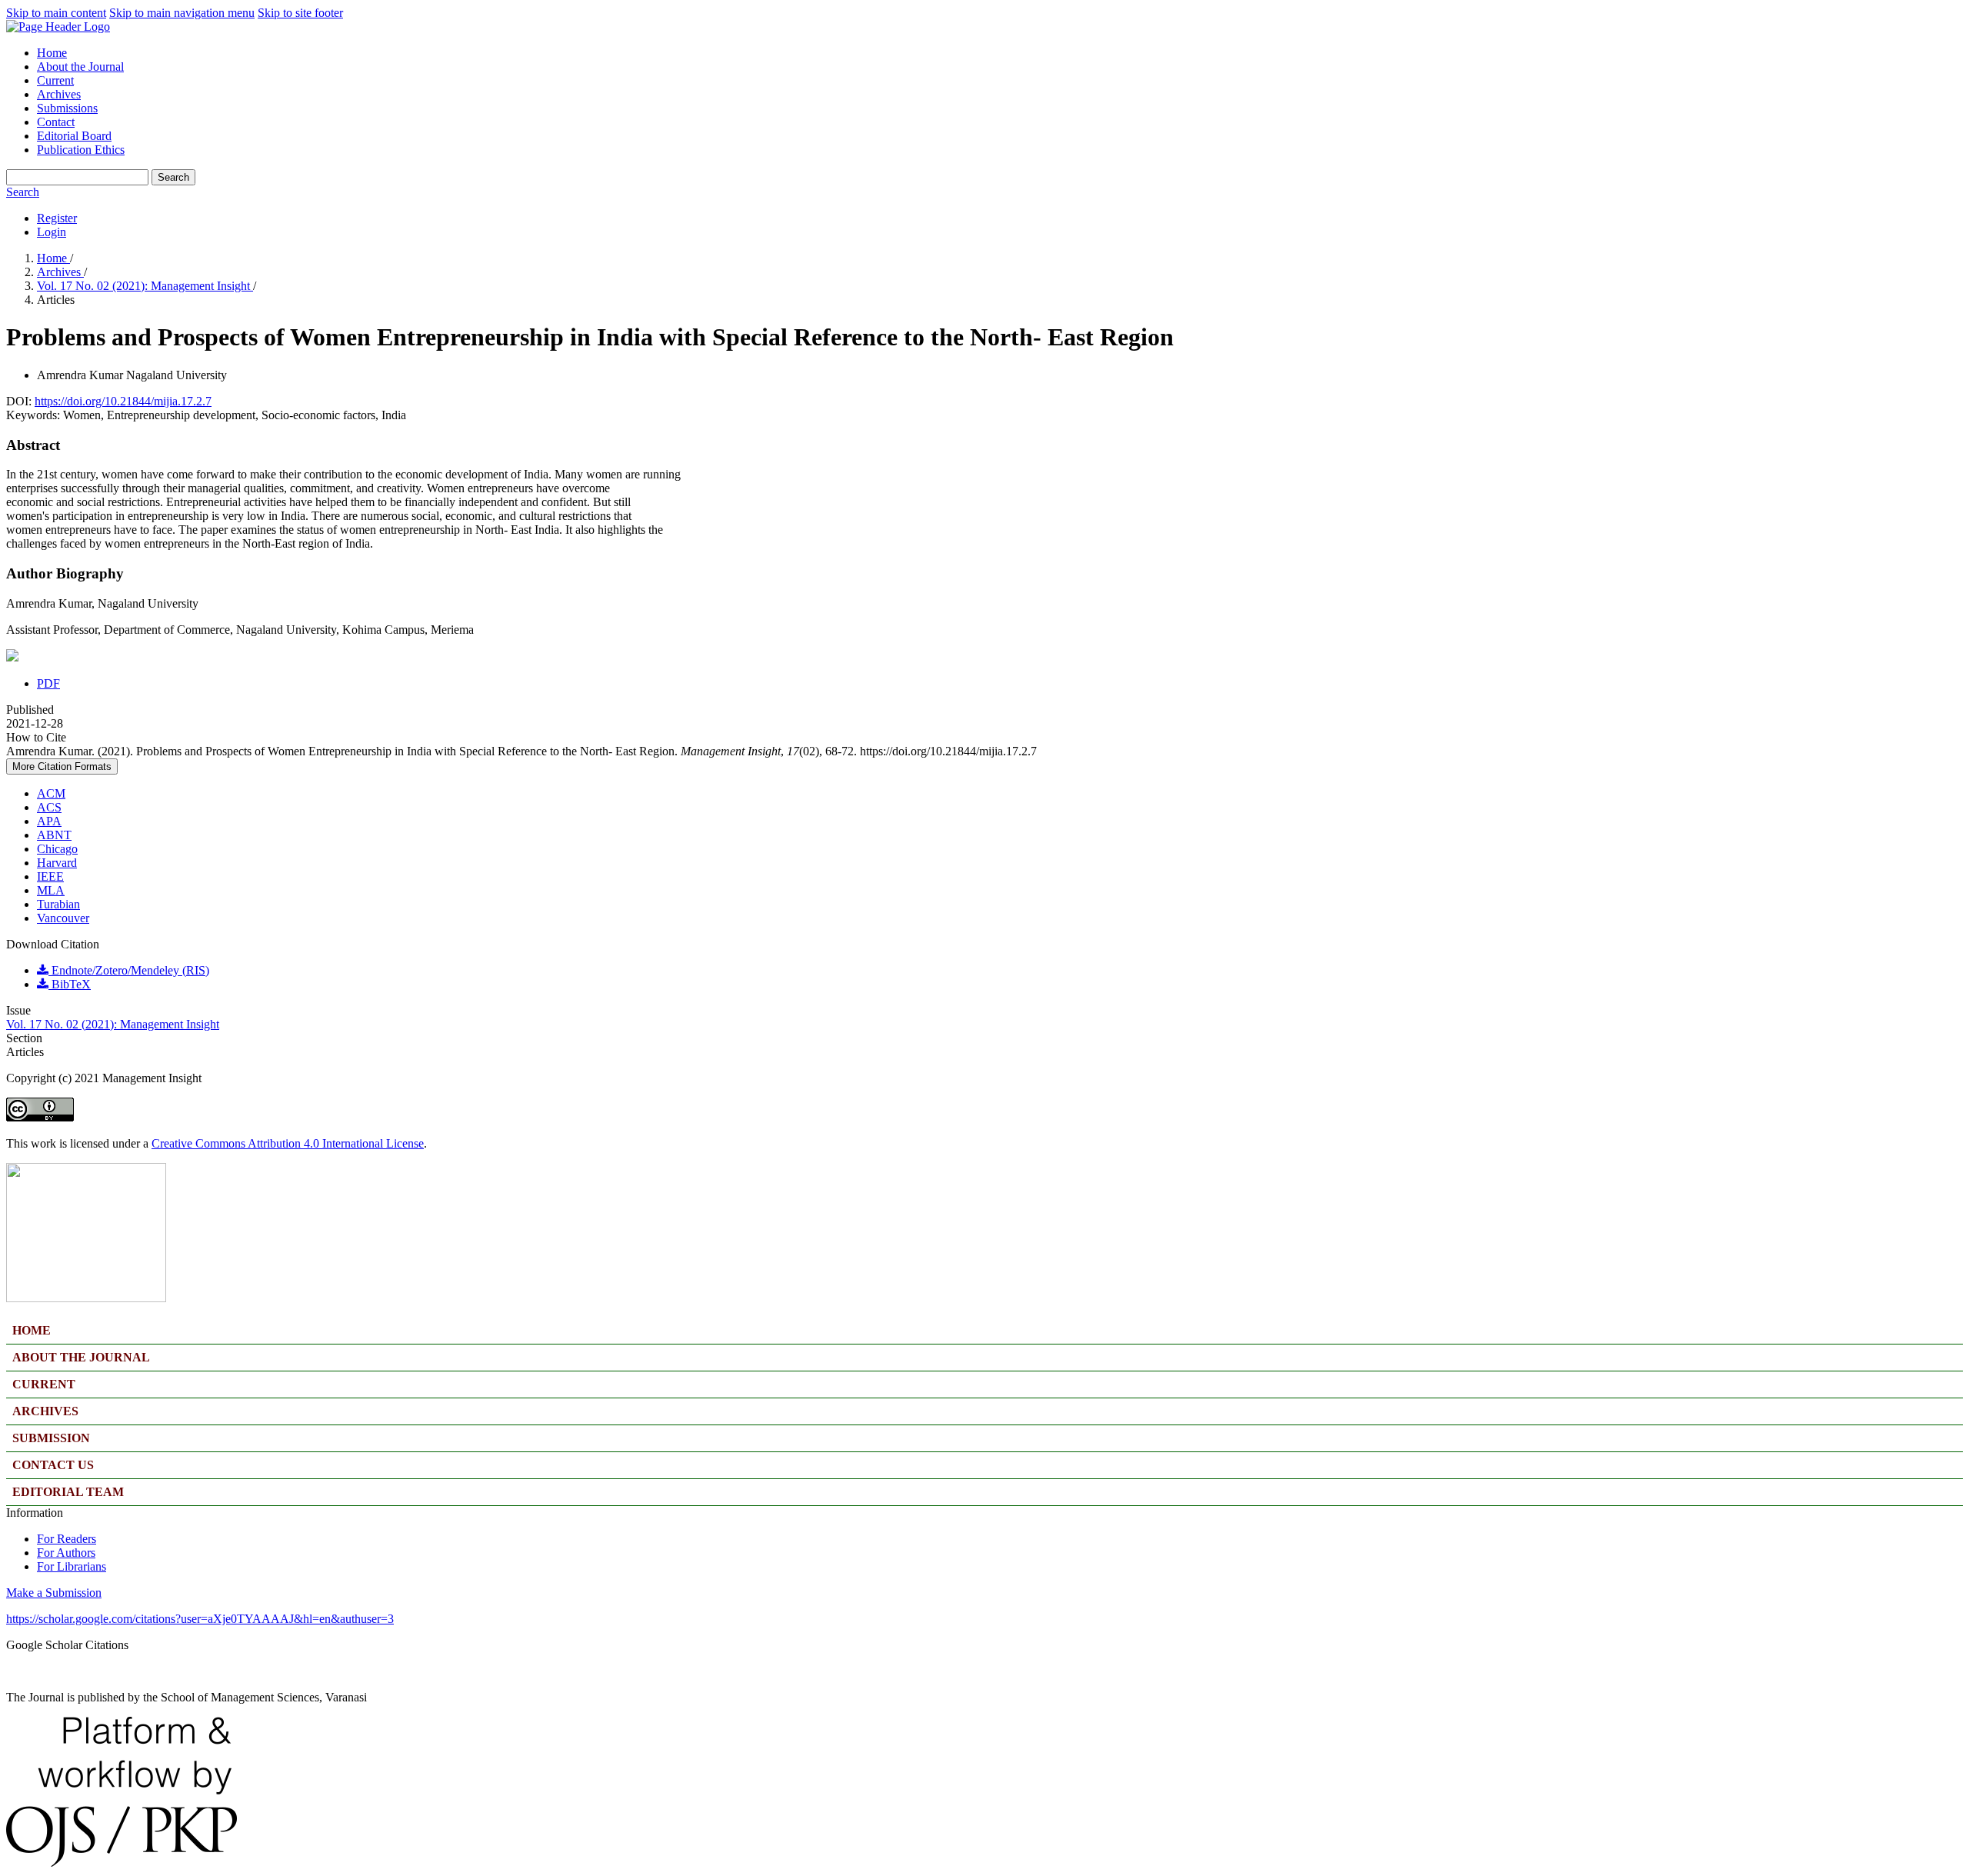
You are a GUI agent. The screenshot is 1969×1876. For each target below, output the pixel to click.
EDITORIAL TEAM (68, 1492)
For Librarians (72, 1566)
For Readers (67, 1539)
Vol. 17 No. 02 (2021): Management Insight (145, 286)
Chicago (57, 849)
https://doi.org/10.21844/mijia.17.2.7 (123, 401)
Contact (56, 122)
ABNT (54, 835)
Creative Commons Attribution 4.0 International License (288, 1143)
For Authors (66, 1553)
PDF (48, 683)
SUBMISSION (51, 1438)
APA (49, 821)
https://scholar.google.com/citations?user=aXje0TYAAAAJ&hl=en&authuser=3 (200, 1619)
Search (173, 177)
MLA (51, 890)
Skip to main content (56, 13)
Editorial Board (74, 136)
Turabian (58, 904)
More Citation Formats (62, 766)
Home (52, 53)
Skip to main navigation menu (182, 13)
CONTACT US (53, 1465)
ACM (51, 793)
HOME (32, 1330)
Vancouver (63, 918)
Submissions (67, 108)
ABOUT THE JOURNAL (81, 1357)
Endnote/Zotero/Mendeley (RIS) (129, 970)
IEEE (50, 876)
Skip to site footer (300, 13)
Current (55, 80)
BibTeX (70, 984)
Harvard (57, 863)
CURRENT (44, 1384)
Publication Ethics (81, 150)
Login (52, 232)
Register (57, 218)
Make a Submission (54, 1593)
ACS (49, 807)
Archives (59, 94)
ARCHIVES (45, 1411)
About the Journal (80, 67)
